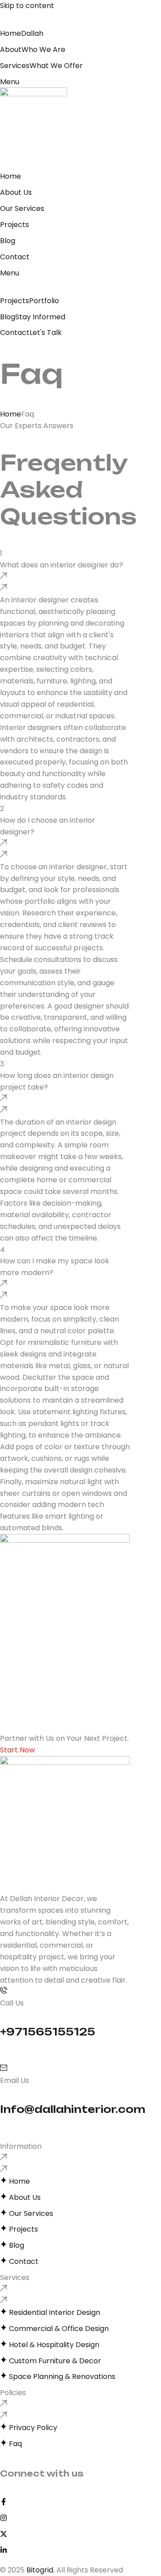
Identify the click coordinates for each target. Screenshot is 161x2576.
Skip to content (27, 6)
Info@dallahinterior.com (73, 2109)
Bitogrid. (40, 2570)
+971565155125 (48, 2032)
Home (11, 414)
